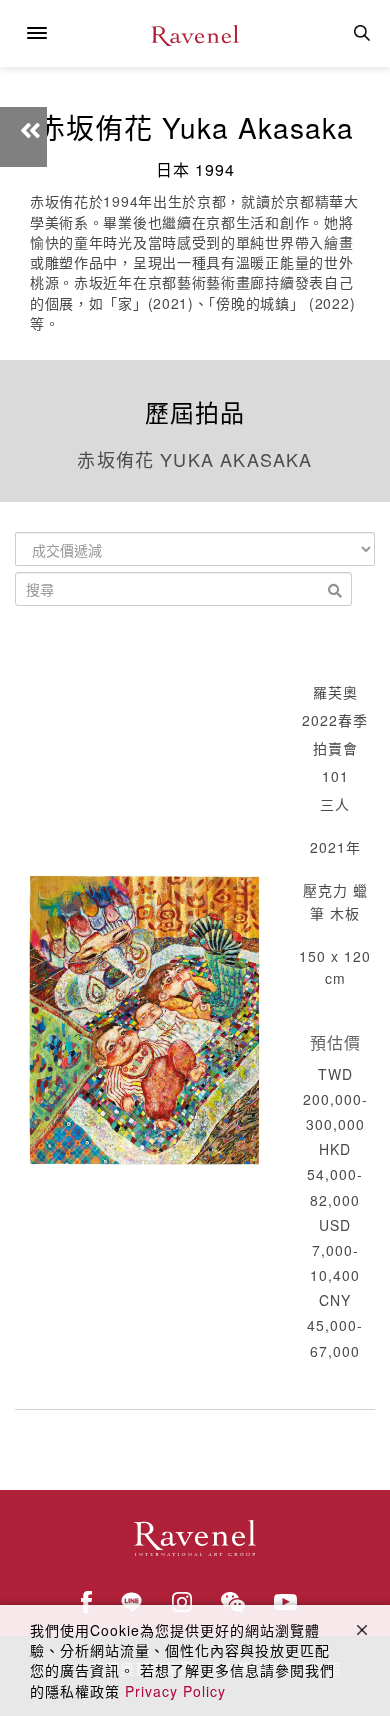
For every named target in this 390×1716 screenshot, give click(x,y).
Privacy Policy (175, 1691)
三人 (335, 804)
